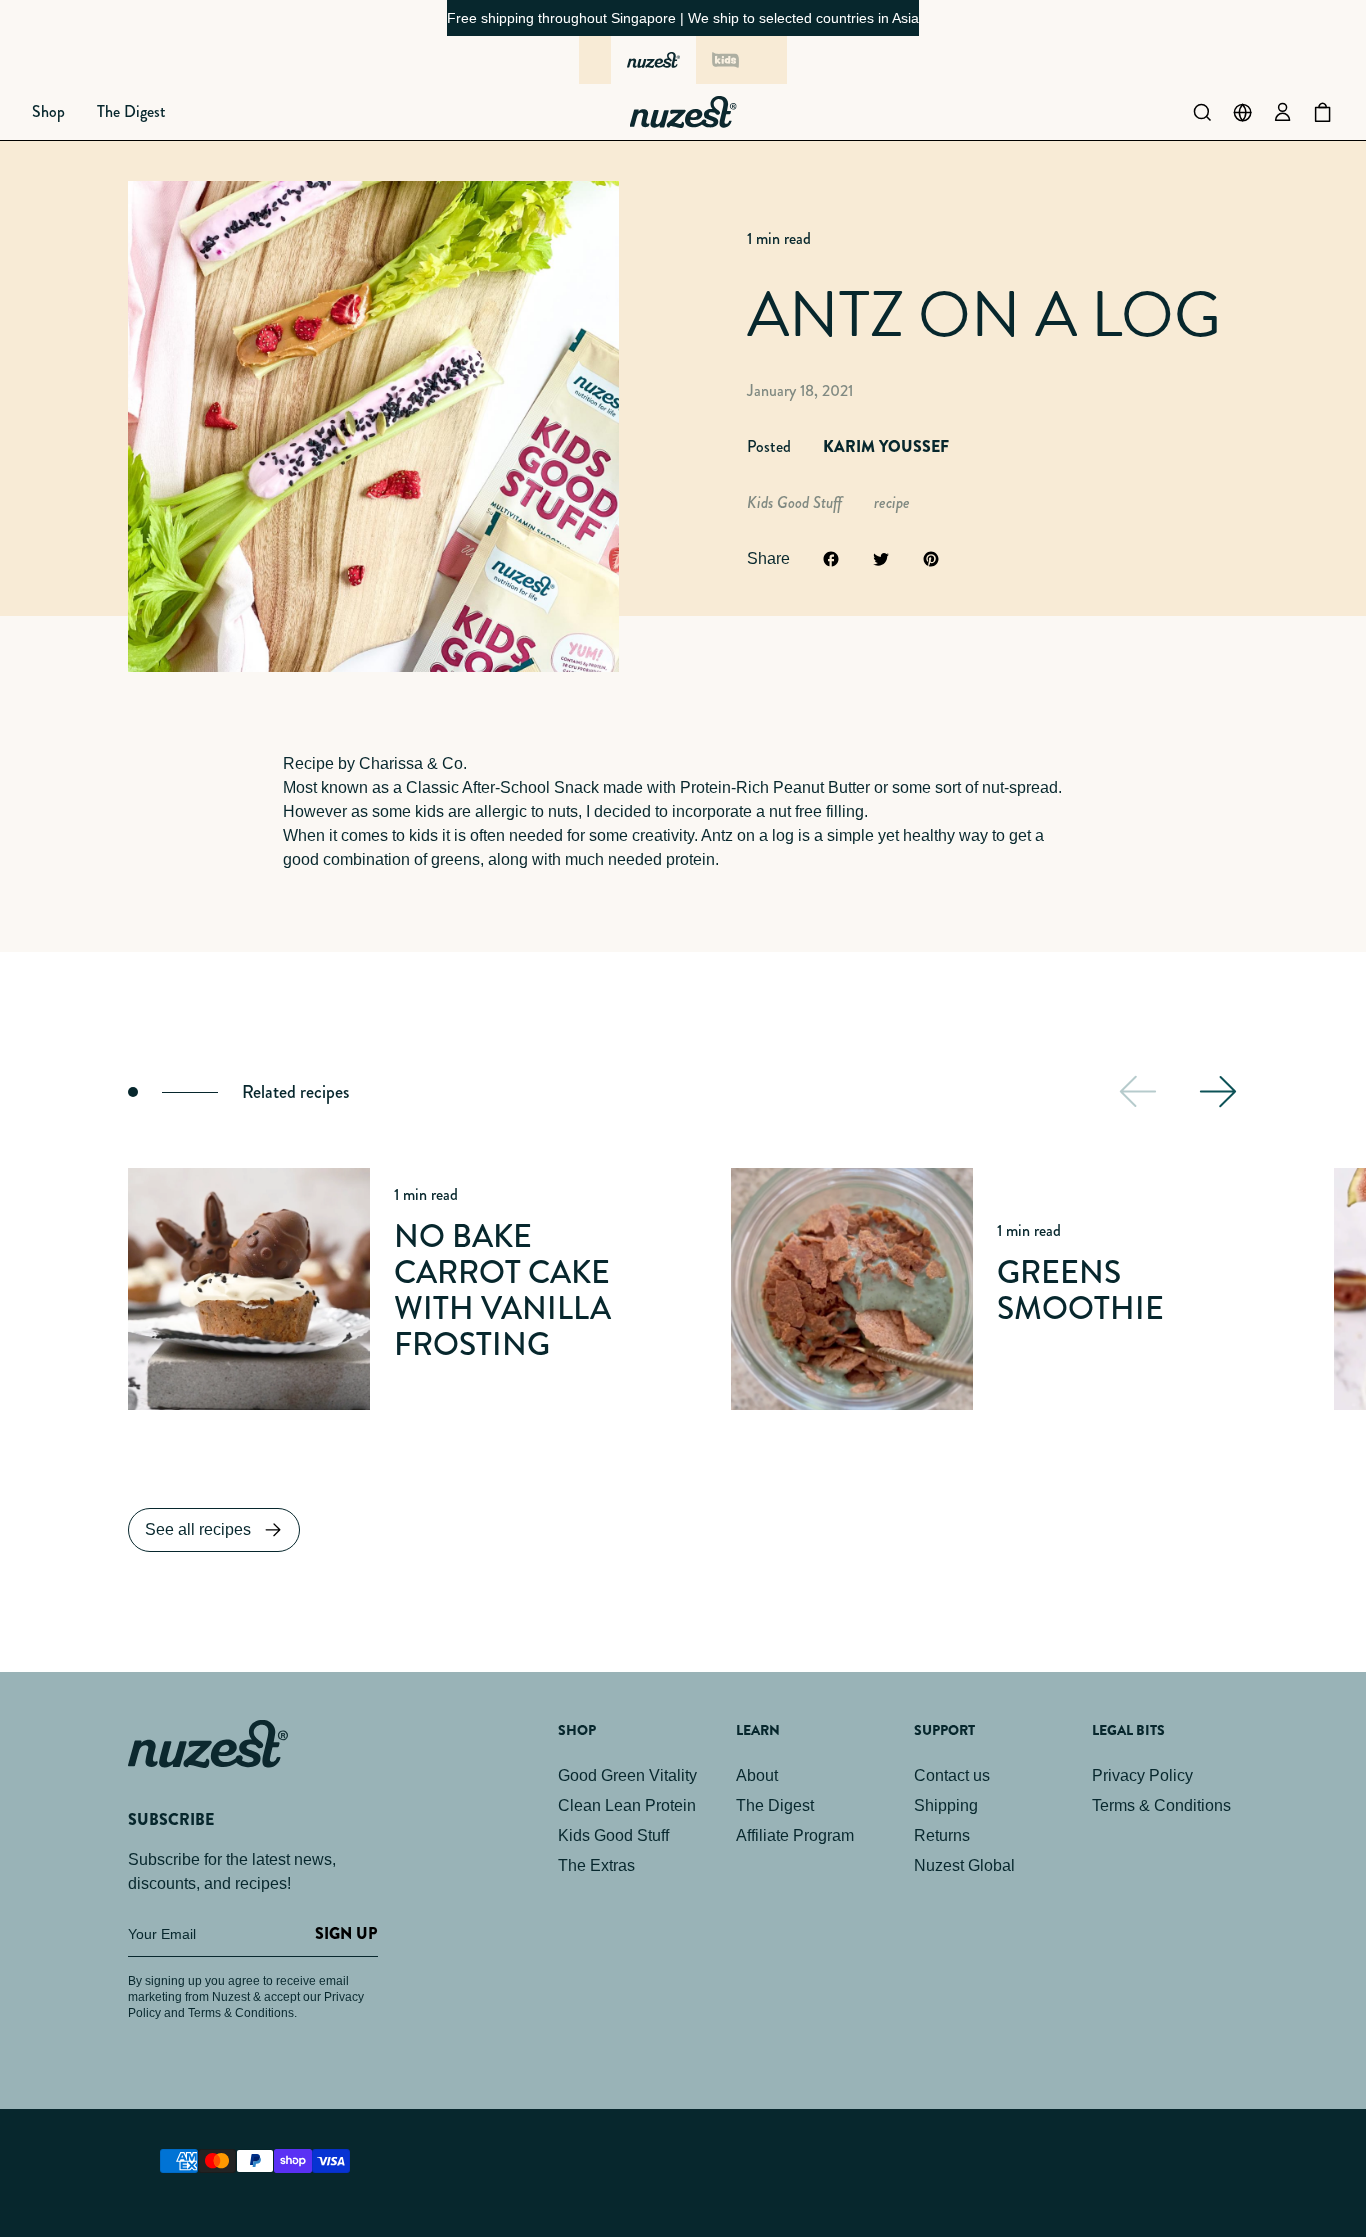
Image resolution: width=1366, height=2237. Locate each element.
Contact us (952, 1775)
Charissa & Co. (413, 763)
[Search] (1202, 112)
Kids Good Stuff (613, 1835)
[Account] (1282, 112)
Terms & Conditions (1161, 1805)
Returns (942, 1835)
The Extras (596, 1865)
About (757, 1775)
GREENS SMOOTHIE (1080, 1290)
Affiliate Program (795, 1835)
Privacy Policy (1142, 1775)
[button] (48, 112)
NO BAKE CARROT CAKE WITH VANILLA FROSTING (502, 1290)
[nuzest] (653, 60)
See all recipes (198, 1529)
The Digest (775, 1805)
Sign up (346, 1933)
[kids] (725, 60)
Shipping (946, 1805)
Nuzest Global (964, 1865)
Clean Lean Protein (627, 1805)
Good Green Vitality (627, 1775)
